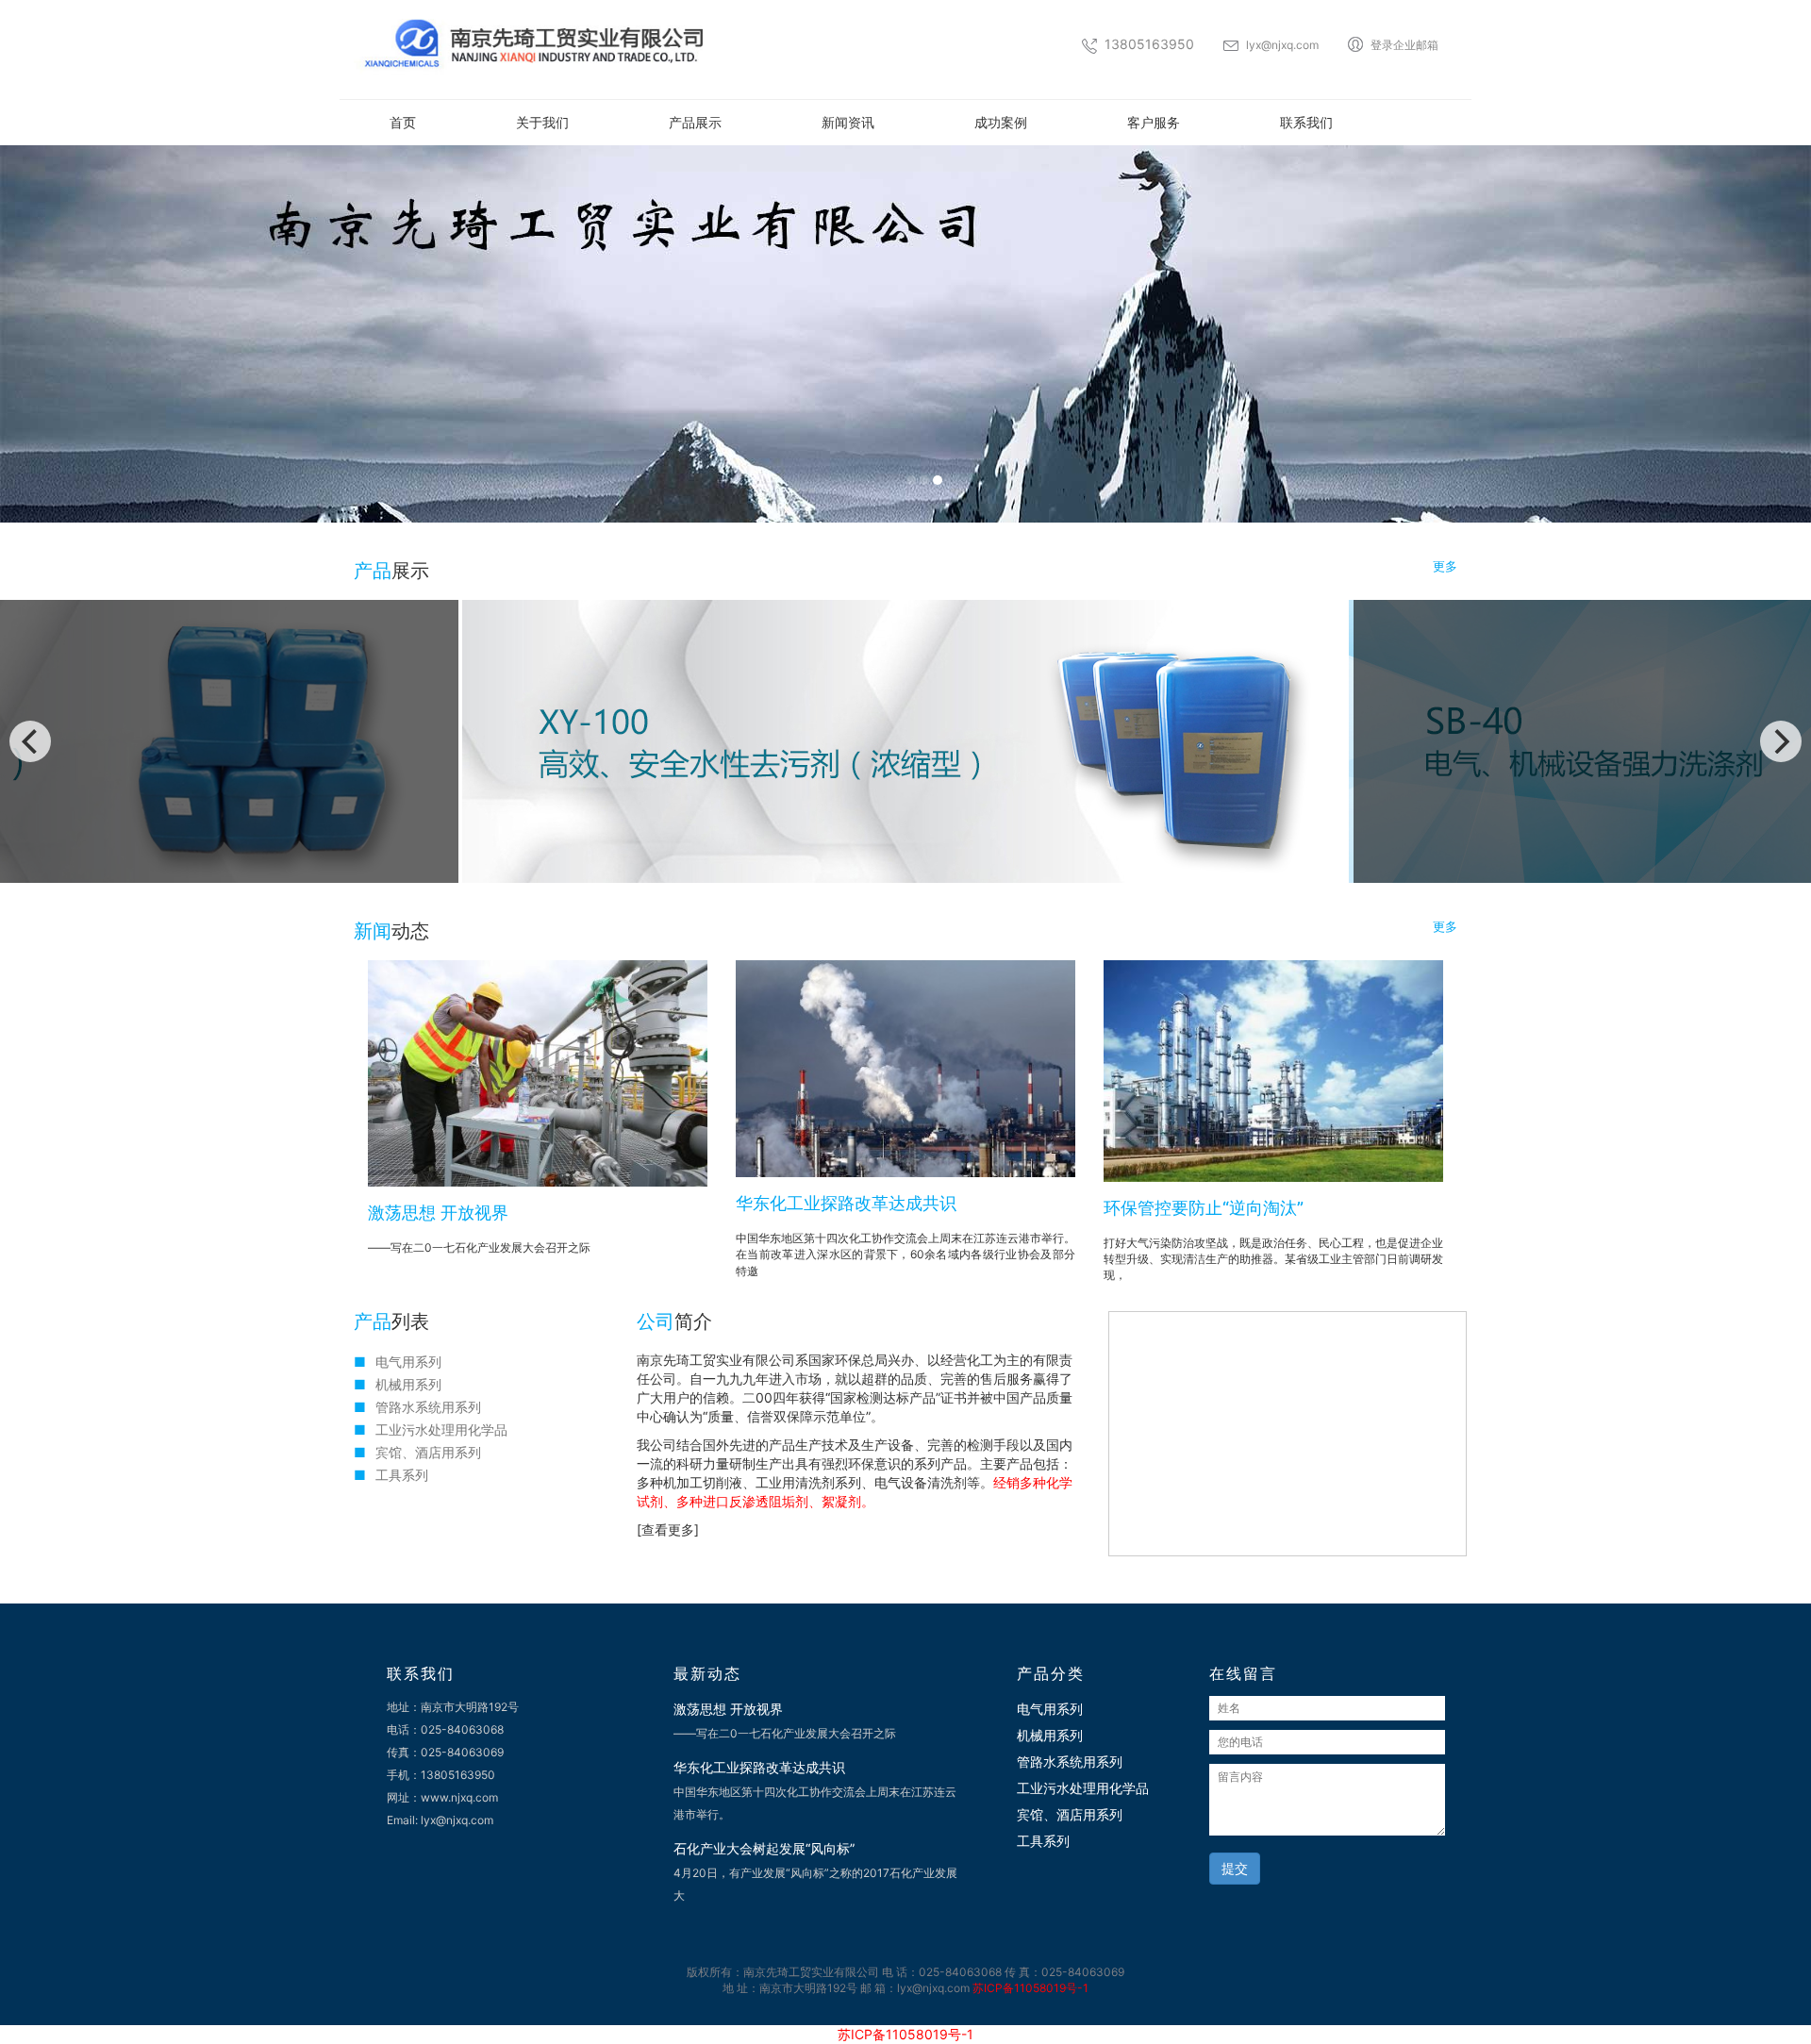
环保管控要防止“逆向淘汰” (1204, 1208)
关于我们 (542, 122)
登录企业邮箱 (1404, 45)
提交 (1235, 1868)
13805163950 (1149, 44)
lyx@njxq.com (1282, 45)
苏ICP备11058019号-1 (1030, 1988)
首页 (403, 122)
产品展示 (695, 122)
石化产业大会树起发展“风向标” (764, 1848)
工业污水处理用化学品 (441, 1429)
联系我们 (1306, 122)
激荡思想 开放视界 (438, 1213)
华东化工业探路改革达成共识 (846, 1203)
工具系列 (402, 1475)
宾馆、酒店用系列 (428, 1452)
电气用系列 (408, 1362)
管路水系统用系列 (428, 1407)
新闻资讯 (848, 122)
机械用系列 (408, 1384)
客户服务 (1154, 122)
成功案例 (1001, 122)
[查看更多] (668, 1529)
